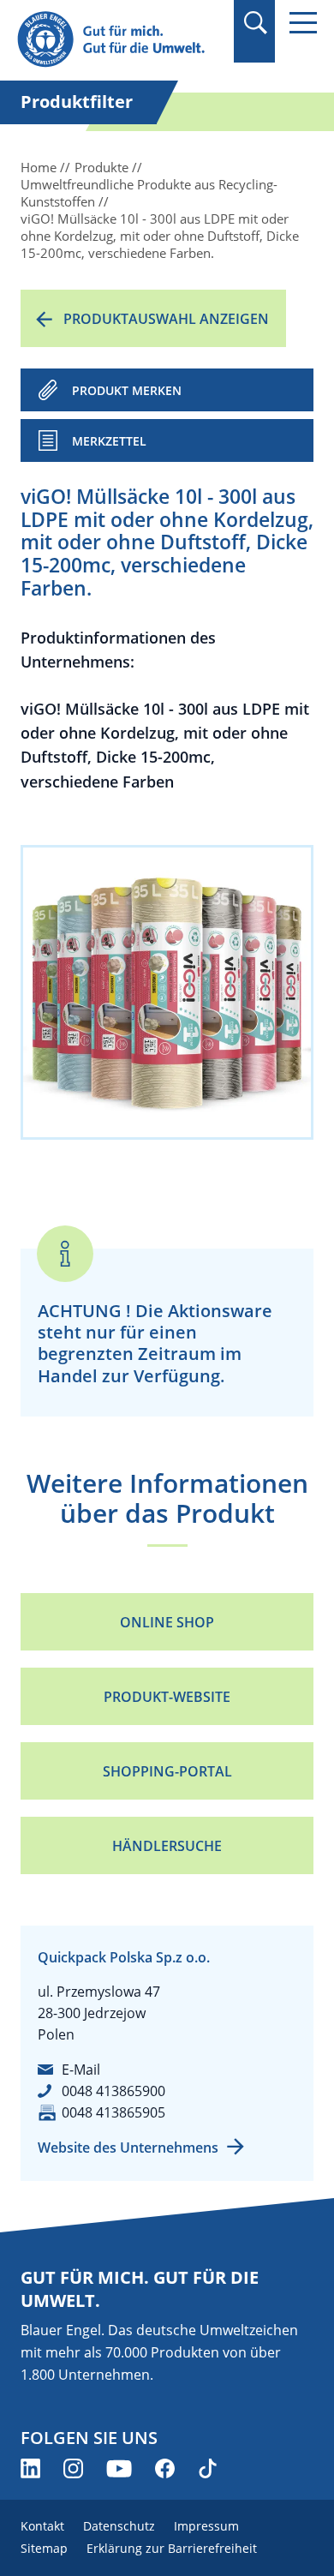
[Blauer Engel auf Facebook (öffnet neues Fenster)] (165, 2468)
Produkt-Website (167, 1697)
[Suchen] (255, 23)
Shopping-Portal (167, 1771)
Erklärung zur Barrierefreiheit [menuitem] (172, 2548)
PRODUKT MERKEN (127, 390)
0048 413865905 (113, 2112)
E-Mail (81, 2070)
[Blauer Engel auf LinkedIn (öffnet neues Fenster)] (30, 2468)
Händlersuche (167, 1846)
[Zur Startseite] (120, 40)
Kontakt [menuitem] (42, 2526)
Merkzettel (109, 441)
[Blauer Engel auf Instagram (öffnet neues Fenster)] (73, 2468)
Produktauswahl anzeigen (166, 319)
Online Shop (167, 1622)
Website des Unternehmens (128, 2148)
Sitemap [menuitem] (44, 2548)
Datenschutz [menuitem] (119, 2526)
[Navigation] (303, 23)
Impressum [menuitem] (206, 2526)
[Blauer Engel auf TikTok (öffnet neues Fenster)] (208, 2468)
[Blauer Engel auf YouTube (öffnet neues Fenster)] (119, 2468)
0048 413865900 (113, 2091)
